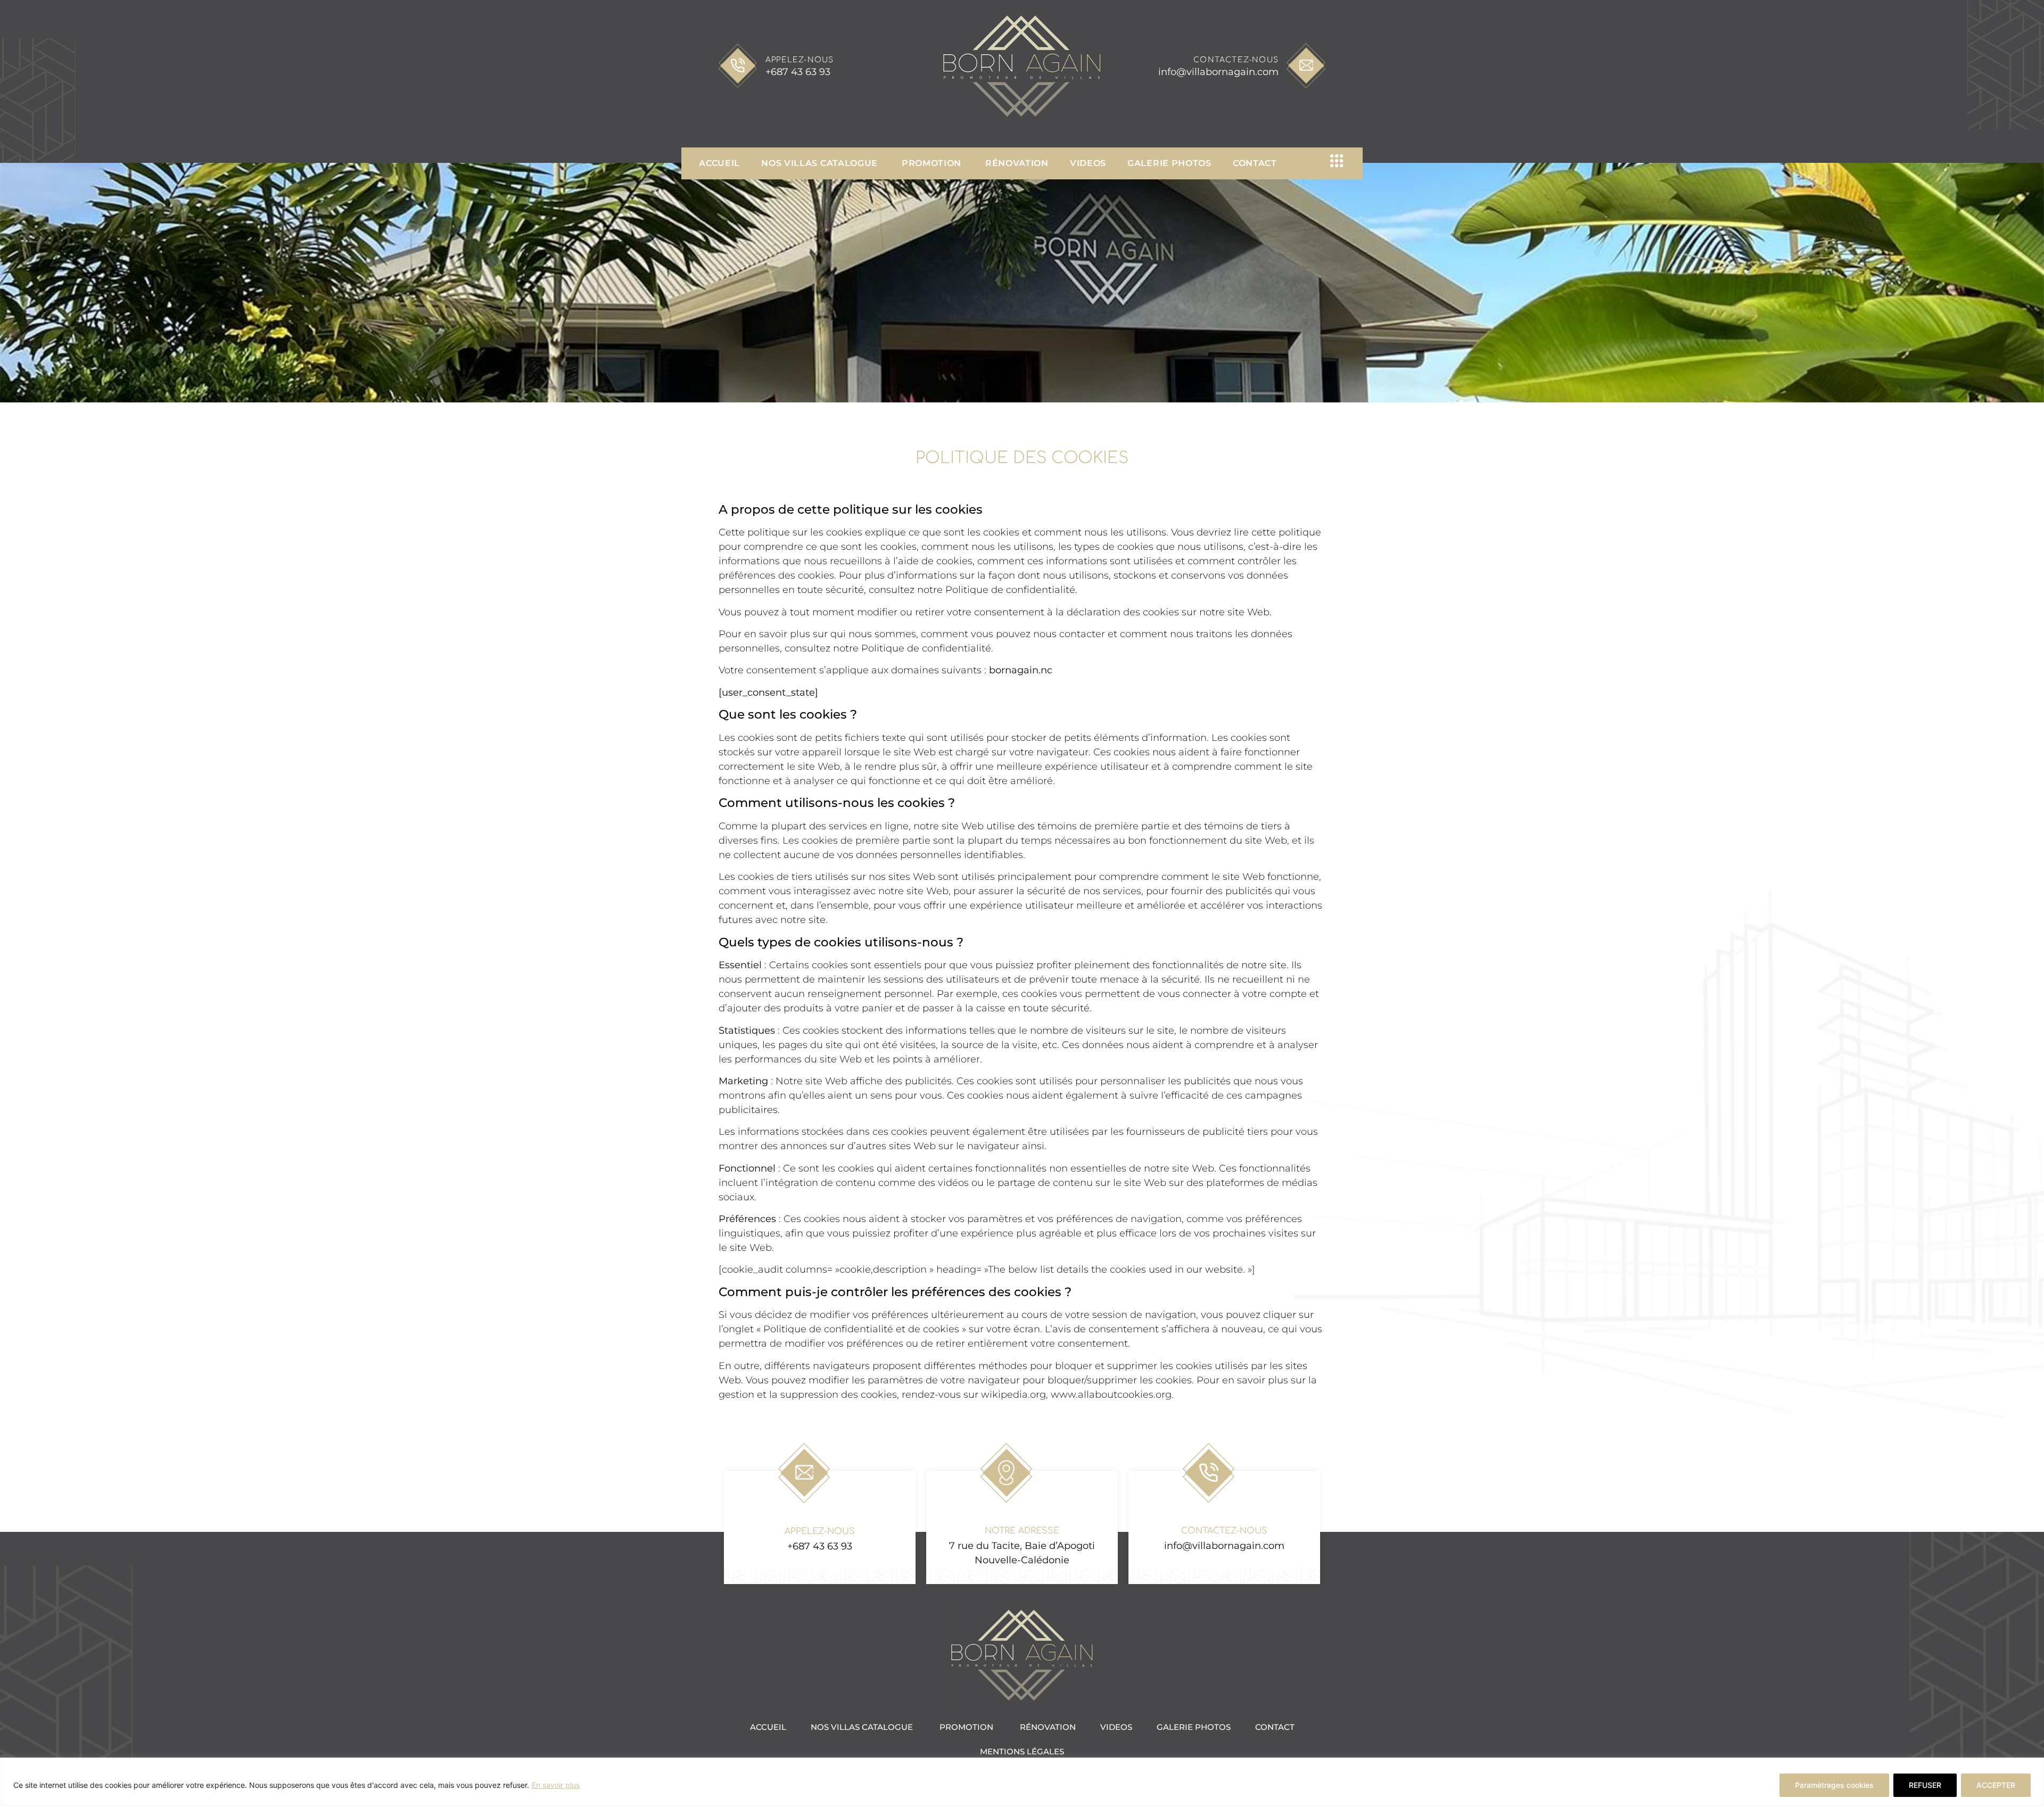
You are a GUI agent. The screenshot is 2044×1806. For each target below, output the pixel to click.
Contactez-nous (1236, 60)
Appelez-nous (800, 60)
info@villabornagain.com (1218, 72)
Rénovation (1017, 163)
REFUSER (1925, 1785)
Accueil (719, 163)
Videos (1088, 163)
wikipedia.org (1013, 1395)
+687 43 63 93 (798, 72)
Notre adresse (1022, 1531)
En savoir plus (556, 1785)
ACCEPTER (1996, 1785)
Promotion (933, 163)
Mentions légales (1022, 1751)
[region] (1022, 1782)
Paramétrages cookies (1834, 1785)
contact (1255, 163)
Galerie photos (1169, 163)
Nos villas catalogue (821, 163)
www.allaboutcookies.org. (1112, 1395)
